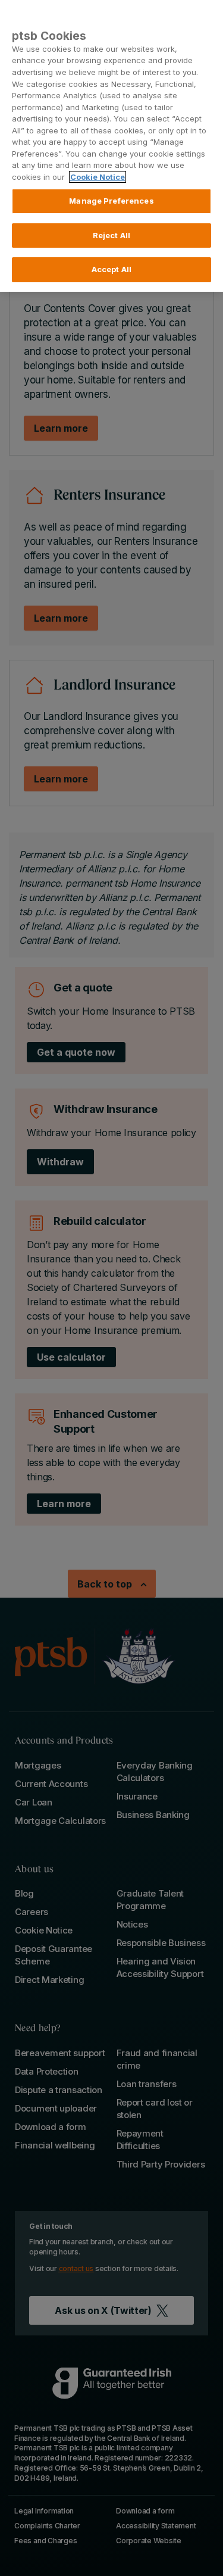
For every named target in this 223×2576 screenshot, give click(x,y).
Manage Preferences (111, 201)
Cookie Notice (98, 177)
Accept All (111, 269)
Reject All (111, 235)
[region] (111, 146)
